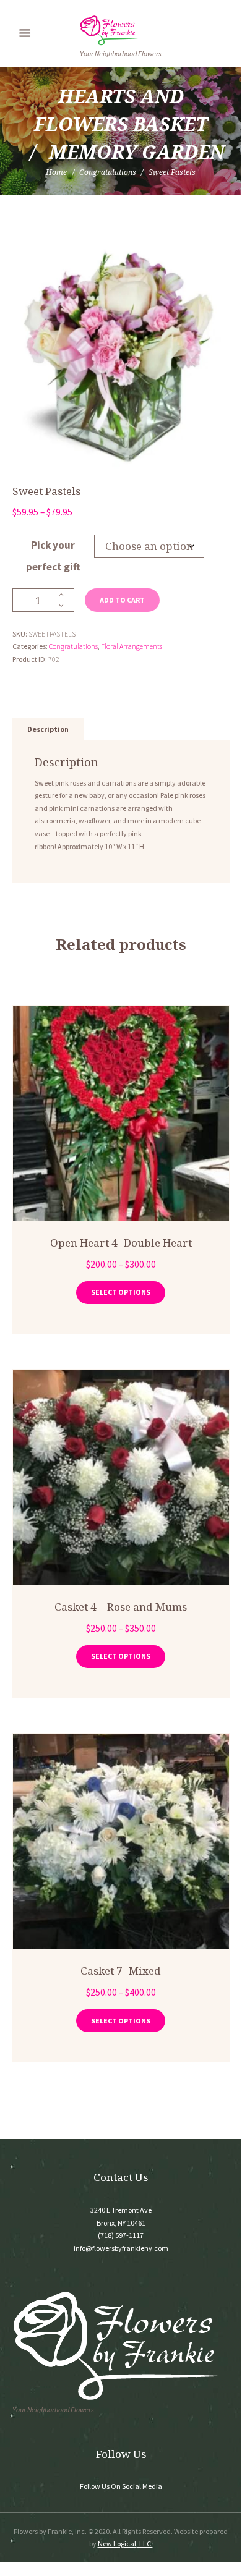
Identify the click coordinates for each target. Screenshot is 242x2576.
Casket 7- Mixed (121, 1971)
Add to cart (122, 600)
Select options (121, 1292)
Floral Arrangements (132, 646)
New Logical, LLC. (125, 2544)
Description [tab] (48, 729)
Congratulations (108, 172)
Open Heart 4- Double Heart (121, 1243)
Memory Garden (137, 152)
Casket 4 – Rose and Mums (121, 1607)
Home (56, 172)
